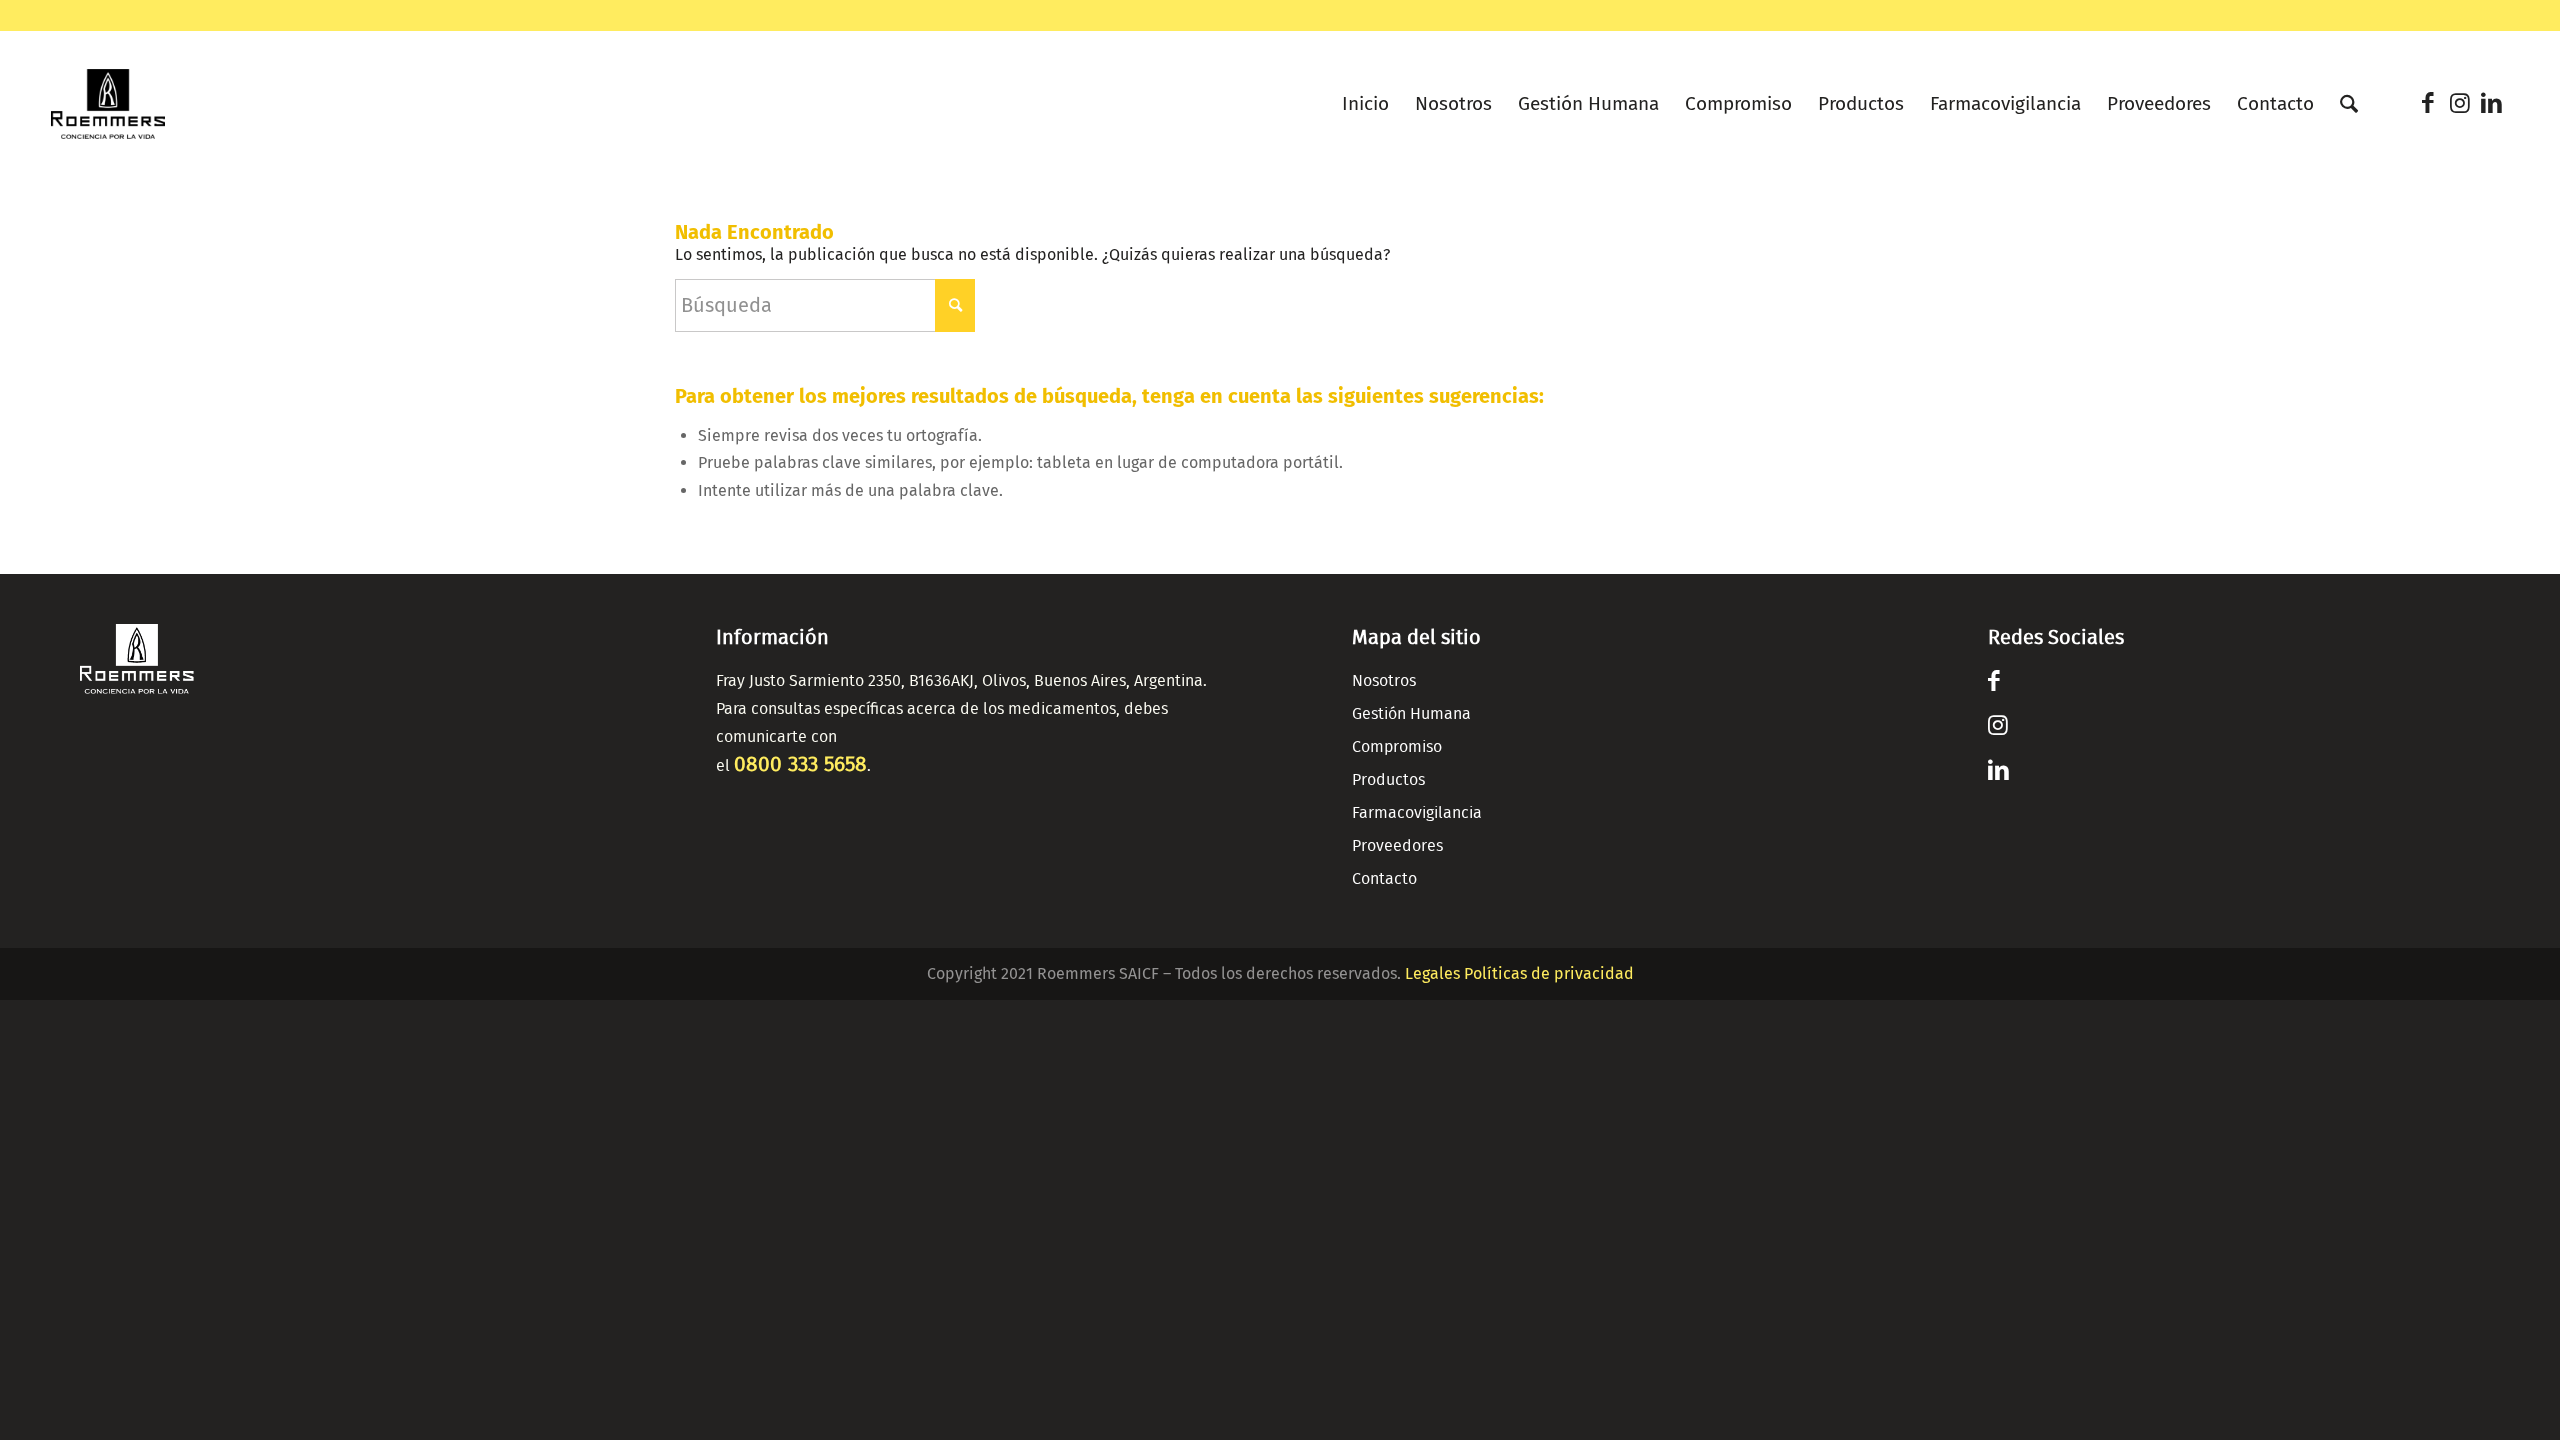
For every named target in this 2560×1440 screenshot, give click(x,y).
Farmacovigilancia (1417, 813)
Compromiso (1397, 747)
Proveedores (1397, 846)
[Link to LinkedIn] (2492, 103)
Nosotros (1384, 681)
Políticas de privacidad (1549, 973)
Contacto (1384, 879)
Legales (1432, 973)
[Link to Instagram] (2460, 103)
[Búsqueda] (2349, 104)
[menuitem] (1365, 99)
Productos (1388, 780)
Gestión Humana (1411, 714)
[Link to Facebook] (2428, 103)
